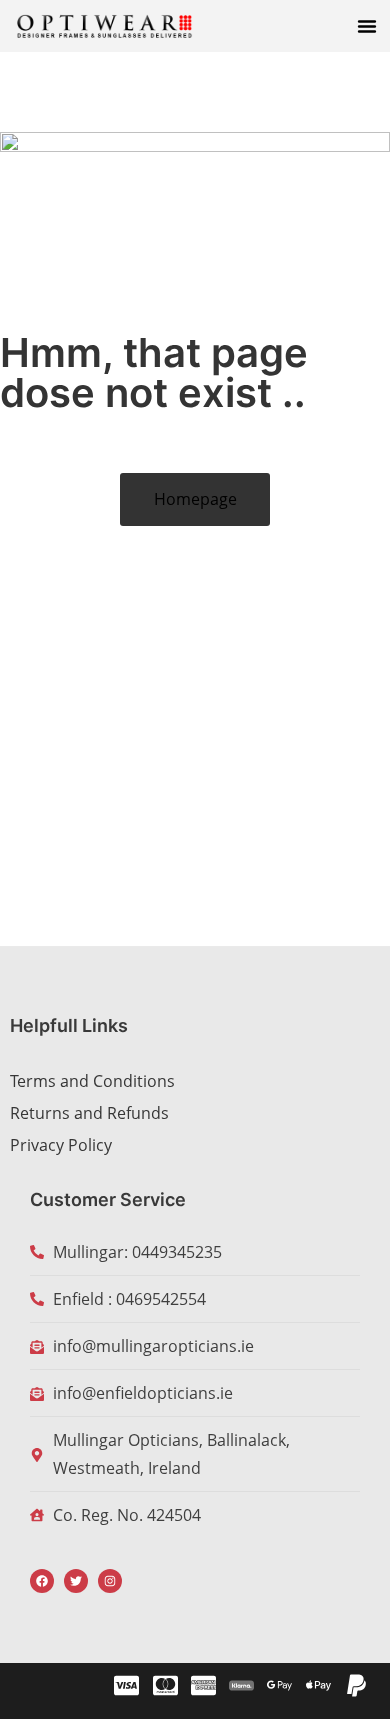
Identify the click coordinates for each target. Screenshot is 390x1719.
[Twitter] (76, 1581)
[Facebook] (42, 1581)
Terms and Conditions (92, 1081)
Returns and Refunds (89, 1113)
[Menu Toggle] (367, 26)
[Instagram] (110, 1581)
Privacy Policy (61, 1145)
